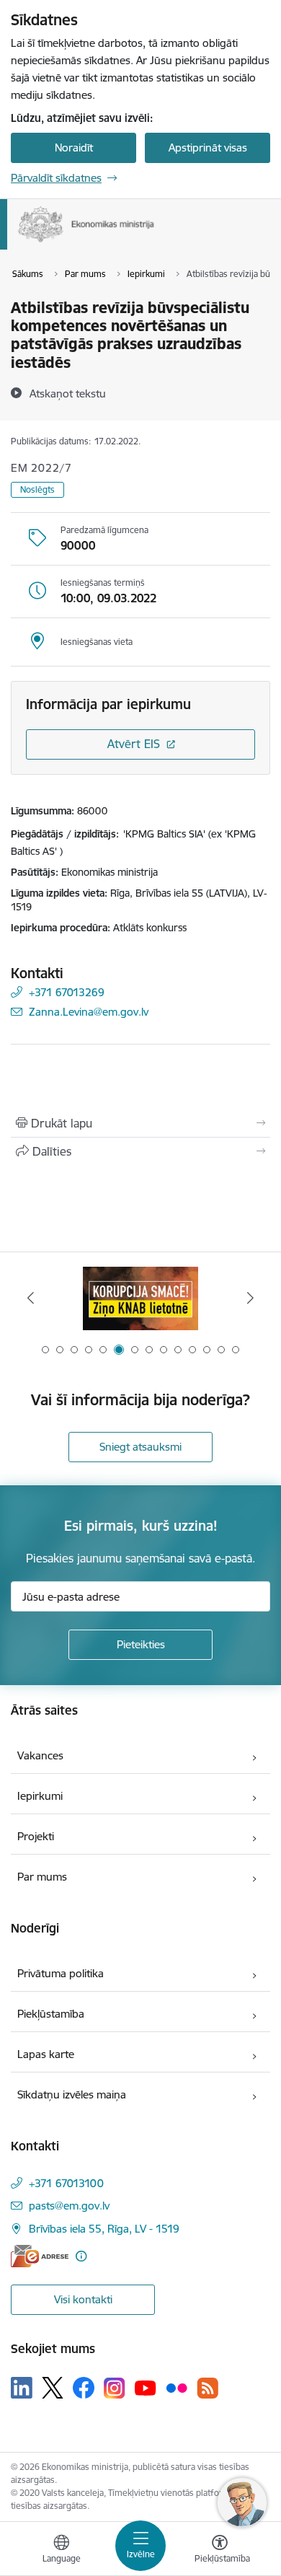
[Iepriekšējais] (31, 1298)
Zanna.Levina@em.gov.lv (89, 1012)
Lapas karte (46, 2054)
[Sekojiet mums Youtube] (146, 2387)
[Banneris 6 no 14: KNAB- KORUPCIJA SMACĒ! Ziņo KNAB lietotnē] (140, 1298)
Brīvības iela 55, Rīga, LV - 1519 (104, 2229)
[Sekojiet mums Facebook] (84, 2388)
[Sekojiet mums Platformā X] (53, 2388)
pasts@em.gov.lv (69, 2206)
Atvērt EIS (134, 744)
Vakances (40, 1755)
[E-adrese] (40, 2256)
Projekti (36, 1836)
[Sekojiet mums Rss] (208, 2388)
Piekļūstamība (51, 2014)
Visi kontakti (83, 2299)
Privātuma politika (61, 1973)
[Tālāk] (250, 1298)
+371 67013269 (67, 992)
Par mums (42, 1877)
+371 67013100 (66, 2183)
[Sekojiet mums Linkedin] (22, 2388)
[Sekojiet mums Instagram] (115, 2388)
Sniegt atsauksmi (140, 1447)
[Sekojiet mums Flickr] (177, 2387)
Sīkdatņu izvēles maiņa (72, 2094)
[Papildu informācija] (81, 2256)
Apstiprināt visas (208, 148)
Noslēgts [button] (37, 489)
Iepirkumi (40, 1796)
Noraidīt (74, 148)
